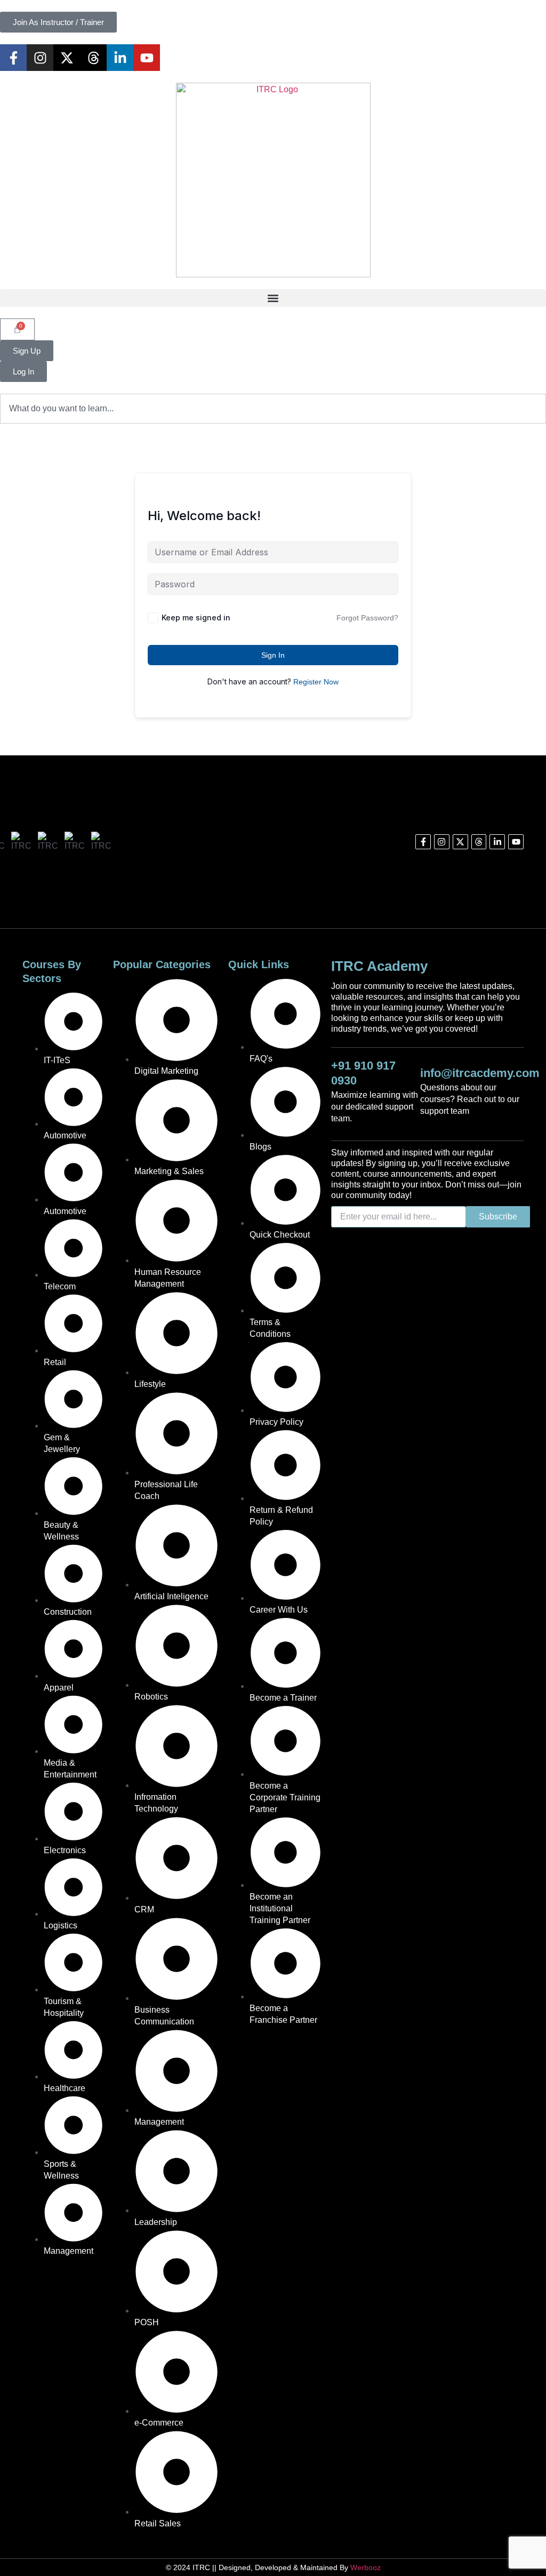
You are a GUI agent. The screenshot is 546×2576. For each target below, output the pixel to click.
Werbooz (366, 2567)
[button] (273, 298)
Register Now (316, 682)
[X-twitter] (67, 58)
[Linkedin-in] (120, 58)
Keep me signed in (196, 617)
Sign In (273, 655)
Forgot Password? (367, 618)
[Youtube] (147, 58)
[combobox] (273, 409)
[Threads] (93, 58)
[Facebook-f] (13, 58)
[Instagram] (40, 58)
